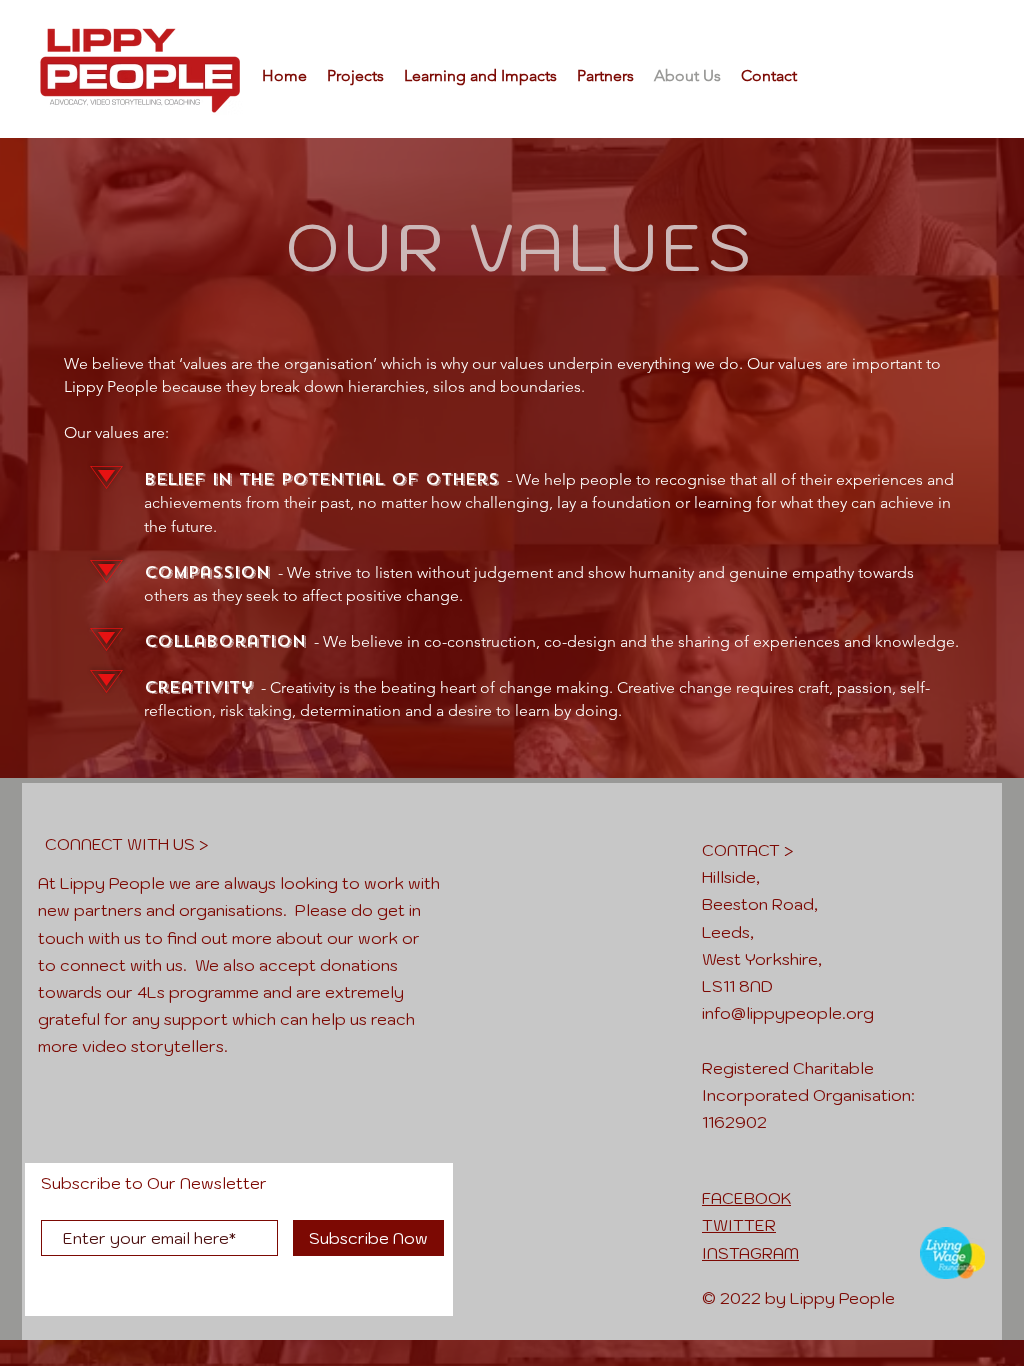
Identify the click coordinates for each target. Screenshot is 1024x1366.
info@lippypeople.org (788, 1013)
